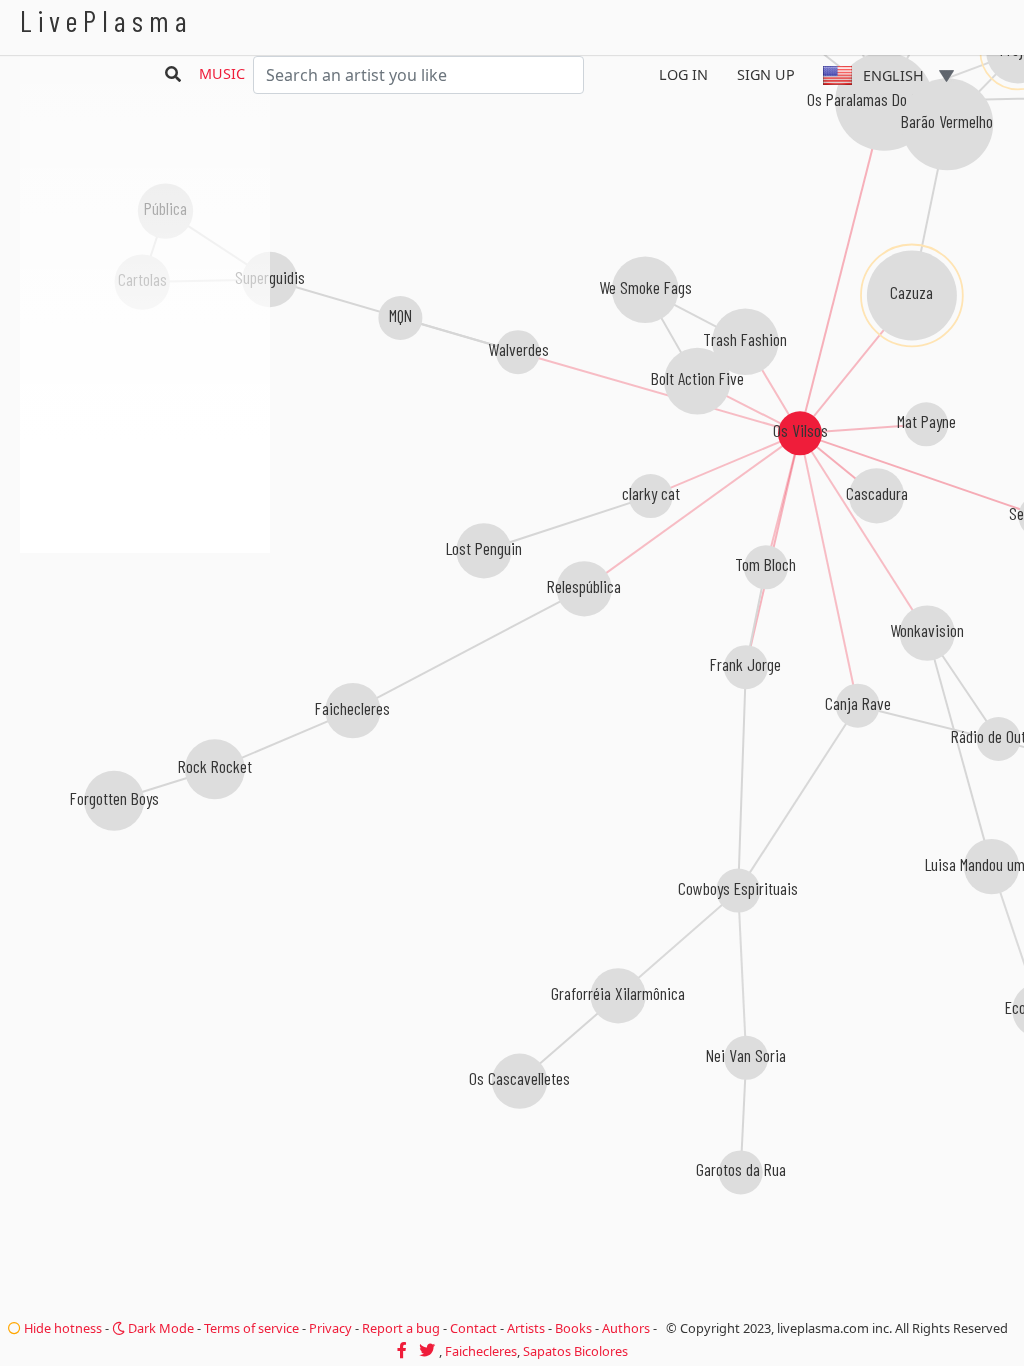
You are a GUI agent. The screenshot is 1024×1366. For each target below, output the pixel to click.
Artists (526, 1328)
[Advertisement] (145, 660)
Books (573, 1328)
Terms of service (251, 1328)
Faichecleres (481, 1351)
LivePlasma (106, 20)
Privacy (330, 1328)
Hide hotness (61, 1328)
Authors (626, 1328)
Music (222, 73)
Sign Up (766, 74)
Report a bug (401, 1328)
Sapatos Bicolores (575, 1351)
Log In (683, 74)
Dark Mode (159, 1328)
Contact (473, 1328)
